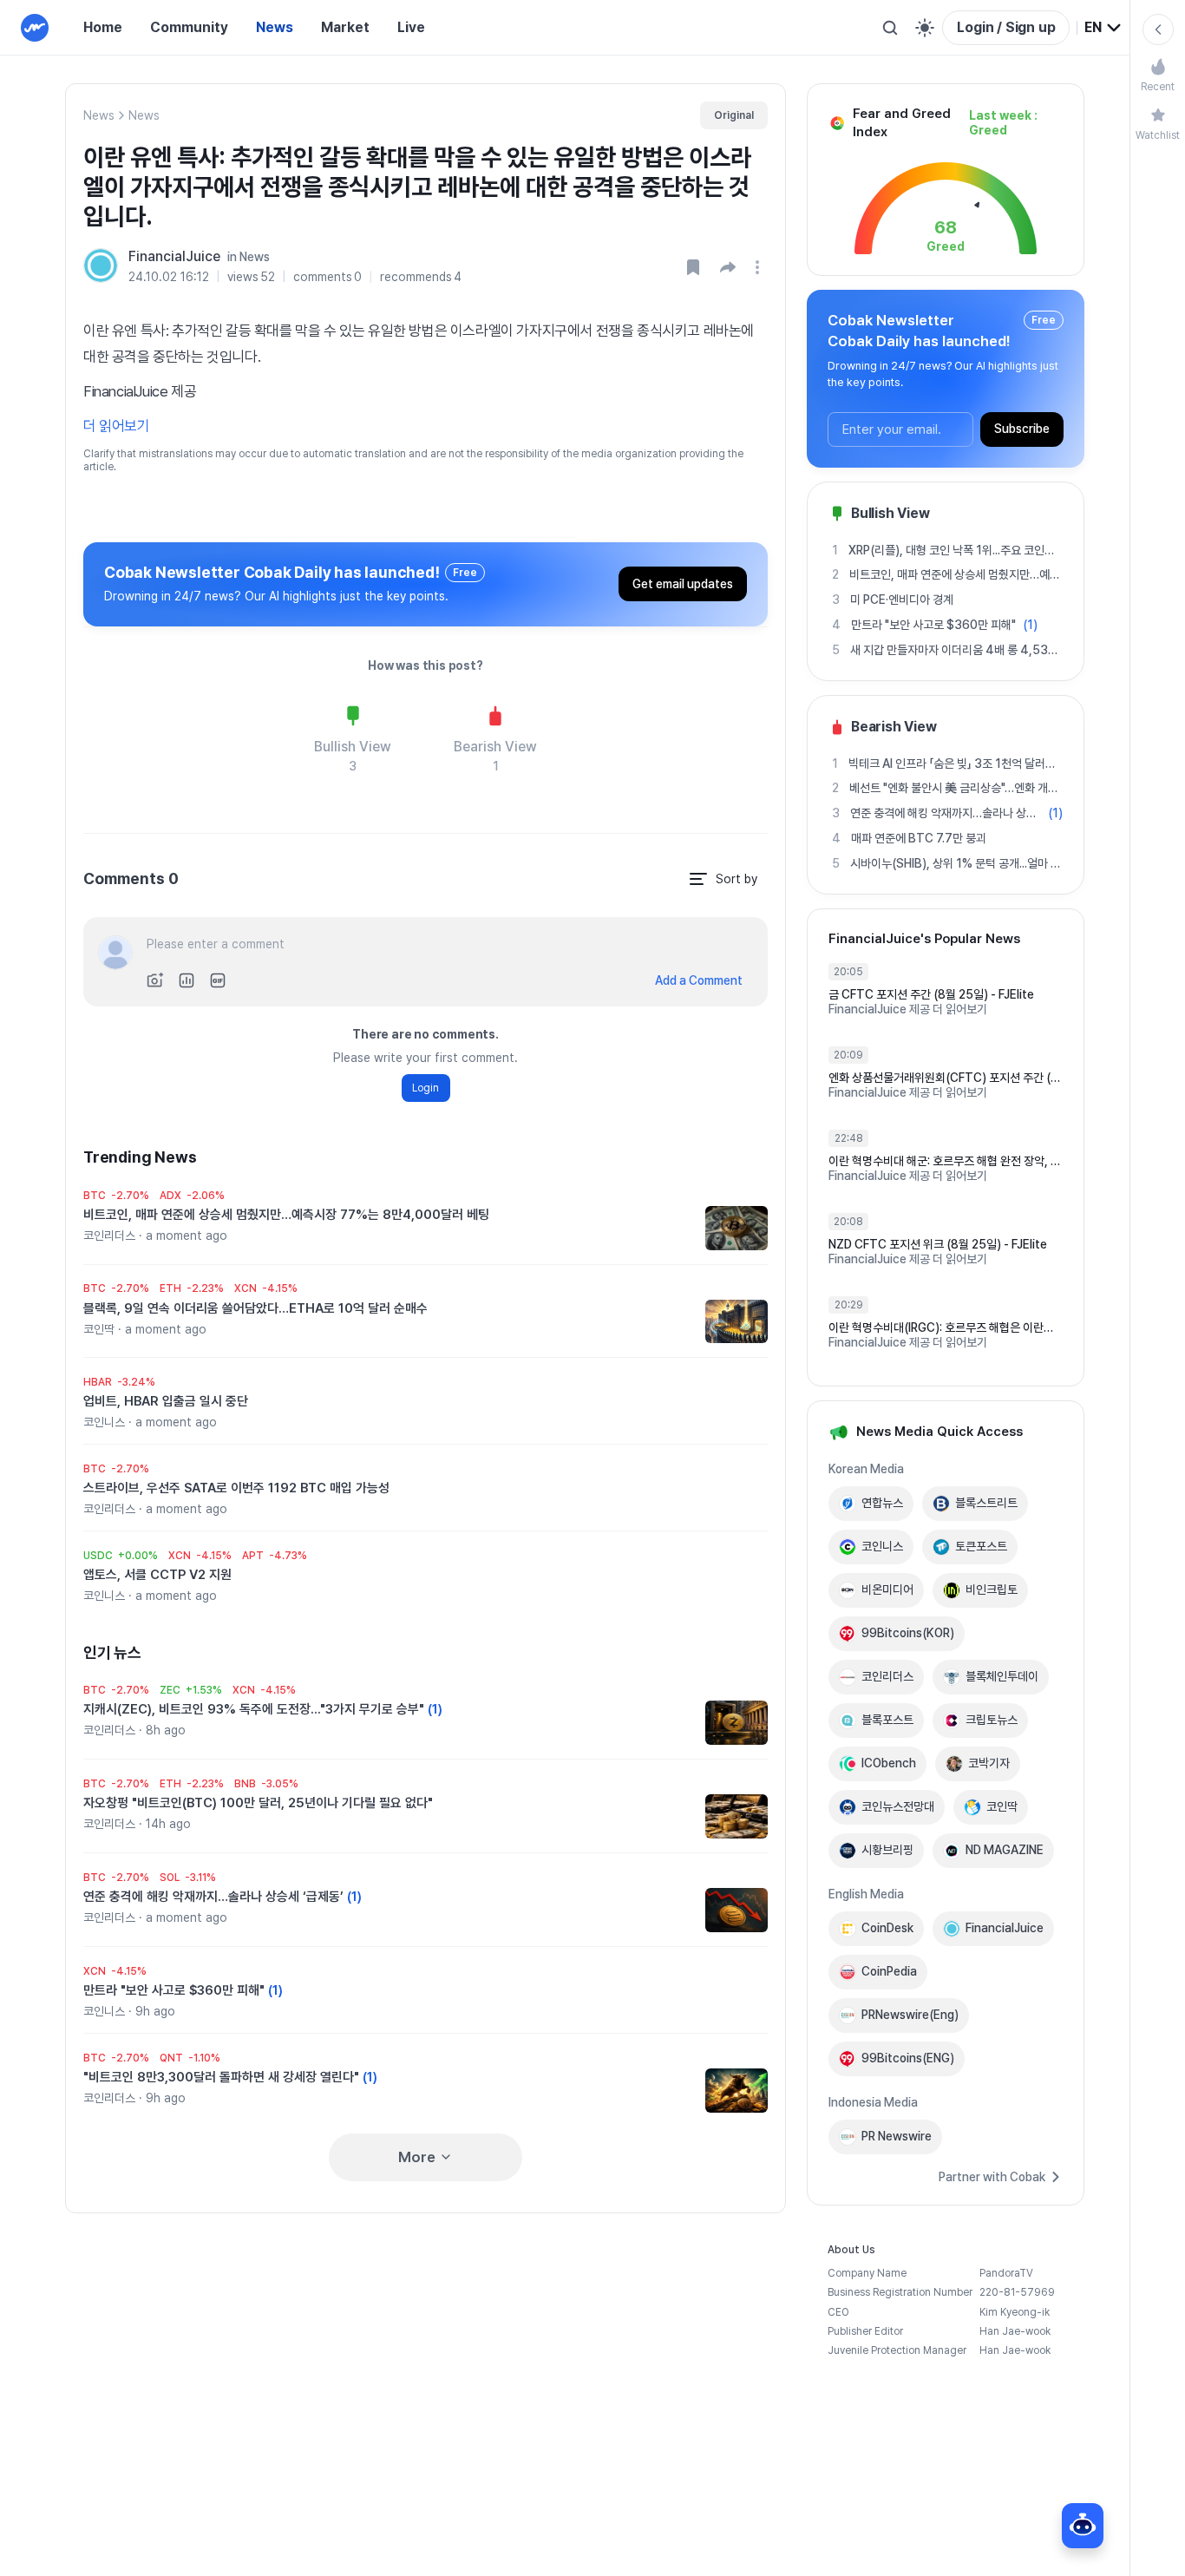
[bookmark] (693, 267)
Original (734, 115)
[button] (728, 267)
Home (103, 27)
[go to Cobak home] (35, 28)
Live (411, 27)
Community (189, 27)
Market (345, 27)
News (275, 27)
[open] (760, 267)
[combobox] (1103, 28)
